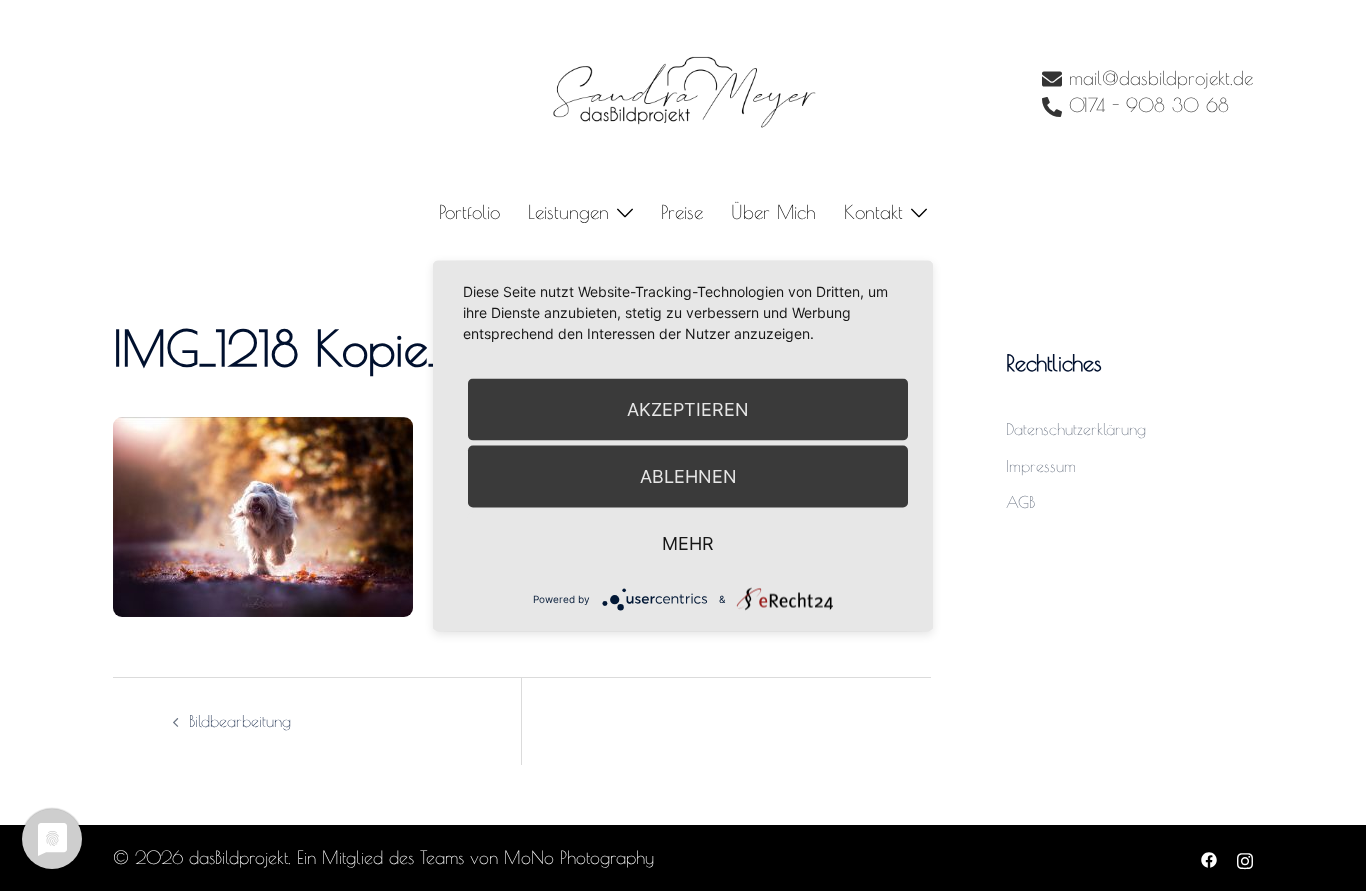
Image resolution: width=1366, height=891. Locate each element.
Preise (682, 212)
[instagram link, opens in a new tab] (1245, 857)
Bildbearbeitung (240, 721)
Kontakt (873, 212)
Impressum (1041, 466)
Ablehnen (688, 475)
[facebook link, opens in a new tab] (1209, 857)
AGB (1020, 502)
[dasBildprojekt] (683, 91)
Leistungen (568, 212)
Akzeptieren (688, 408)
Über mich (773, 212)
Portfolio (469, 212)
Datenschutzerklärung (1076, 429)
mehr (688, 542)
